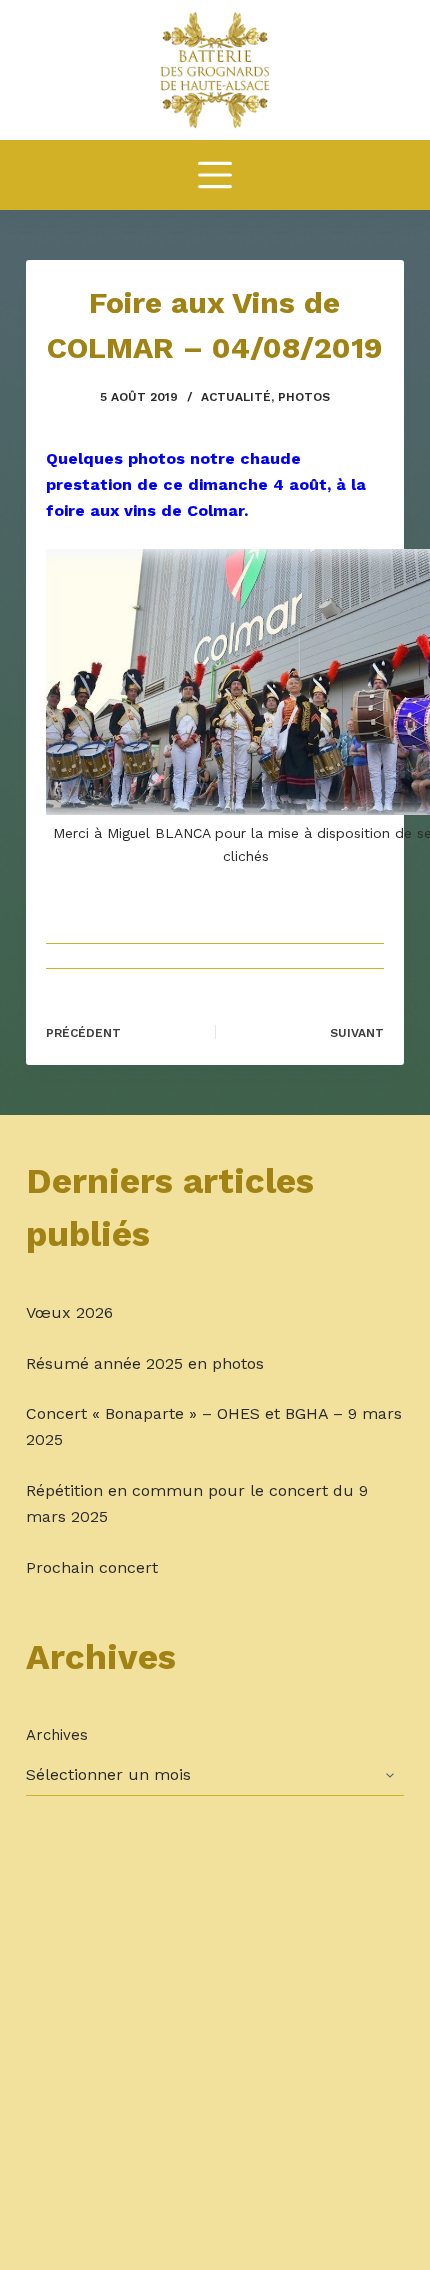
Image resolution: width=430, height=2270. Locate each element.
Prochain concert (92, 1567)
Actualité (236, 397)
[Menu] (215, 175)
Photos (304, 397)
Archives (57, 1735)
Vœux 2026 (69, 1312)
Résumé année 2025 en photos (145, 1363)
